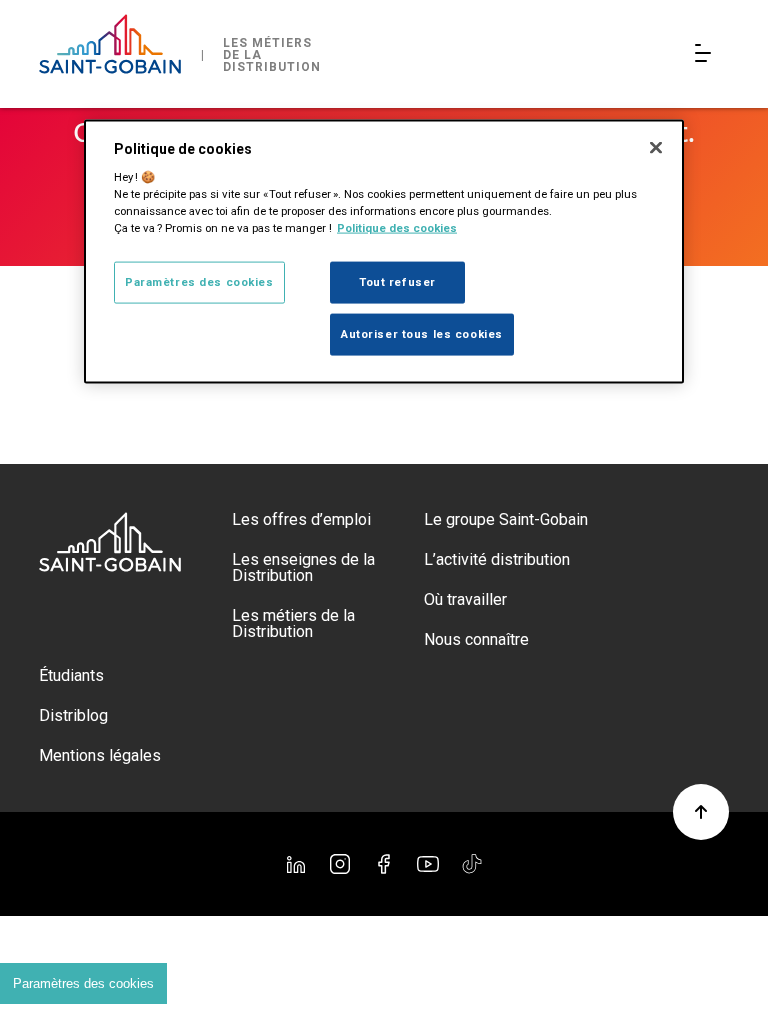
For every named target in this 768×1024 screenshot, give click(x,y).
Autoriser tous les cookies (422, 334)
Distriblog (73, 715)
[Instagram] (340, 864)
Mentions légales (100, 755)
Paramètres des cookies (83, 983)
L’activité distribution (497, 559)
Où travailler (465, 599)
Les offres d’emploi (301, 519)
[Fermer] (656, 147)
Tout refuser (397, 282)
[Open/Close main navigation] (707, 54)
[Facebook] (384, 864)
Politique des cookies (397, 228)
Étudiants (71, 675)
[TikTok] (472, 864)
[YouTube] (428, 864)
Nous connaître (476, 639)
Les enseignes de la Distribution (303, 567)
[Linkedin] (296, 864)
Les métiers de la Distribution (293, 623)
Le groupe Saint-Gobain (506, 519)
